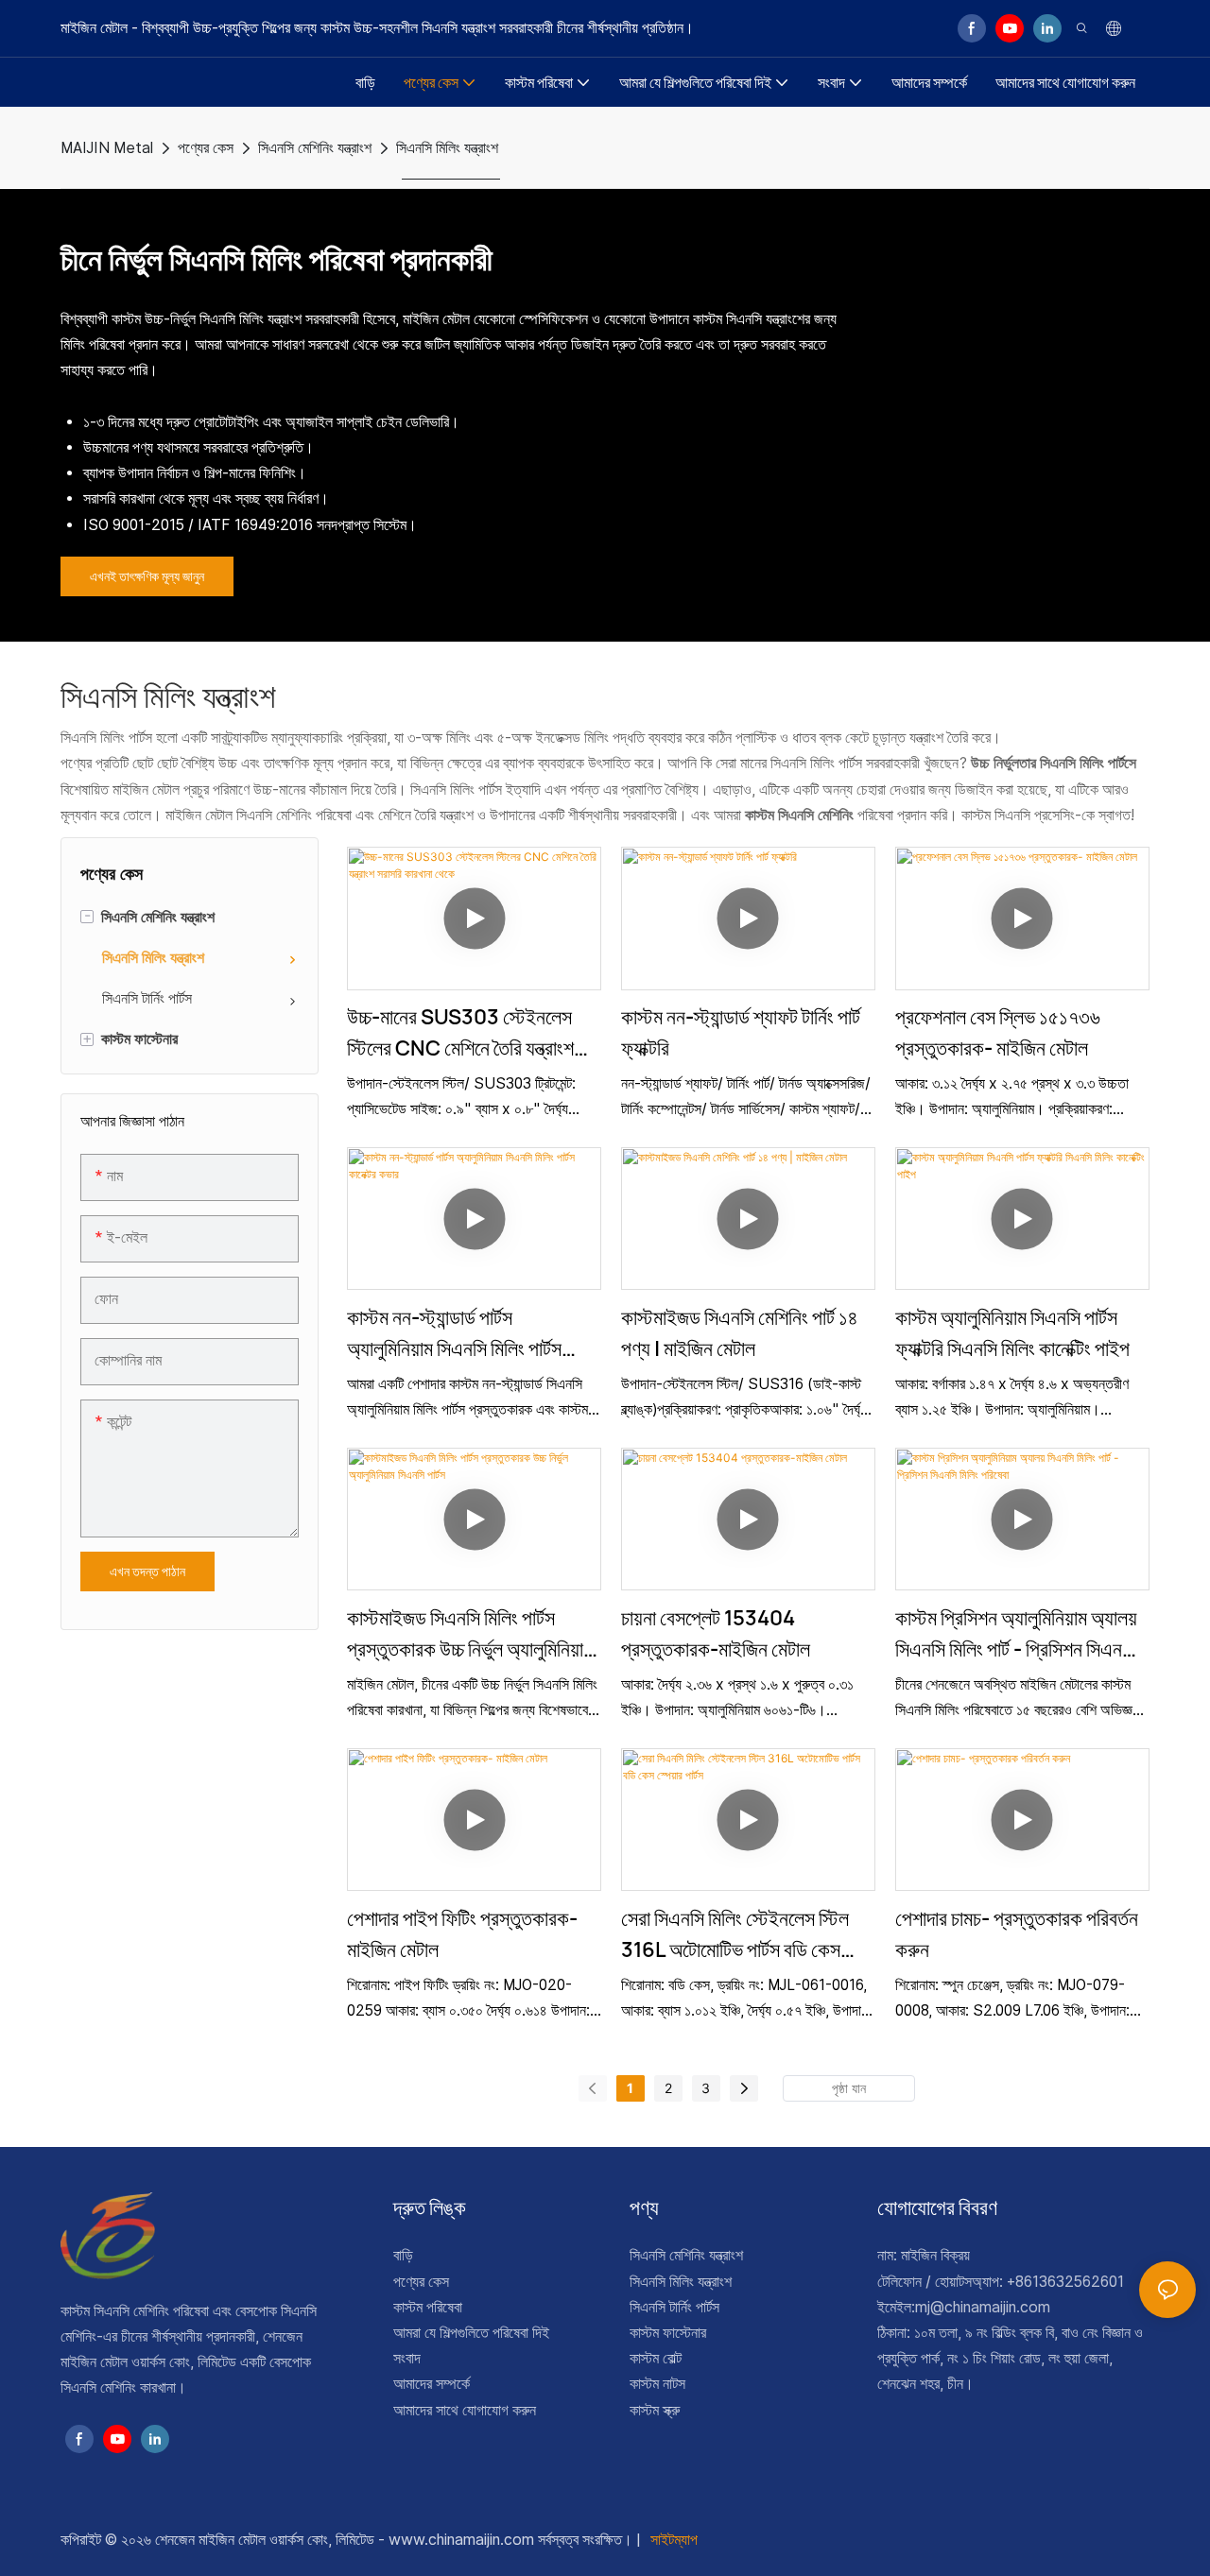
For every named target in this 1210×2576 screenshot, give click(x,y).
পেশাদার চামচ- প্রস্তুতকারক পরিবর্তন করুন (1017, 1934)
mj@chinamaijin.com (983, 2307)
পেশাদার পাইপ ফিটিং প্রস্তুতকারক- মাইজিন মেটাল (462, 1934)
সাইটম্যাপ (672, 2540)
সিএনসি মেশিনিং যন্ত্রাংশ (315, 148)
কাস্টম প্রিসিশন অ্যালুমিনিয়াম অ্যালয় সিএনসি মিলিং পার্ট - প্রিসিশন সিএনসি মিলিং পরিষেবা (1016, 1634)
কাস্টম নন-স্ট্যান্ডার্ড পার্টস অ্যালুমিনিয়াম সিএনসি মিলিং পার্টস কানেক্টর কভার (454, 1334)
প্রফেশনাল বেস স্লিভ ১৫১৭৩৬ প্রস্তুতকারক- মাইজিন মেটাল (998, 1032)
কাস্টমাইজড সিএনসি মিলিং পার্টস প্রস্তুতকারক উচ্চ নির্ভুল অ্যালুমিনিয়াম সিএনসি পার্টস (470, 1634)
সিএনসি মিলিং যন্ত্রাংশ (447, 148)
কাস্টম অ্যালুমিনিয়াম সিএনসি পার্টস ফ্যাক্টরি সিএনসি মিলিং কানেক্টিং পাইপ (1012, 1333)
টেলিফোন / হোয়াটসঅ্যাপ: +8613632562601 (1001, 2282)
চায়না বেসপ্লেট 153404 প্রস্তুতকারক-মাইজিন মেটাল (716, 1633)
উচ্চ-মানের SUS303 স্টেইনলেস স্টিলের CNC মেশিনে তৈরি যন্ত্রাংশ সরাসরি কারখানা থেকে (460, 1033)
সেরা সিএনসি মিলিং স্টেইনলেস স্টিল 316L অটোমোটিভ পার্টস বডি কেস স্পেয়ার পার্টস (735, 1935)
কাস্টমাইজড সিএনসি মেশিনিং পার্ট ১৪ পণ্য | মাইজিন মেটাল (740, 1333)
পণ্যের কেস (206, 148)
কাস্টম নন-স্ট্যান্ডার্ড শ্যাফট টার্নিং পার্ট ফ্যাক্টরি (741, 1032)
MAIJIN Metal (107, 148)
